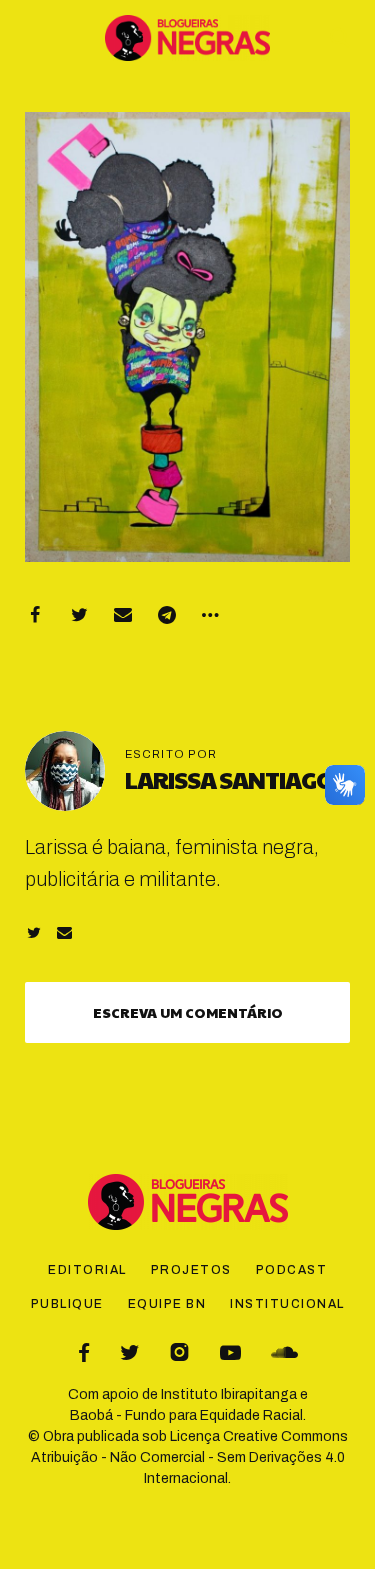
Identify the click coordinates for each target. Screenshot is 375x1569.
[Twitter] (79, 615)
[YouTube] (230, 1352)
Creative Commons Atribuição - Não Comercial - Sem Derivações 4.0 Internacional (189, 1457)
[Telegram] (167, 615)
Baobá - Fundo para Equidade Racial (186, 1415)
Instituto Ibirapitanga (229, 1394)
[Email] (123, 615)
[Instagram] (179, 1352)
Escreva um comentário (188, 1012)
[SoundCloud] (284, 1352)
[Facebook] (35, 615)
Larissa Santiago (229, 779)
